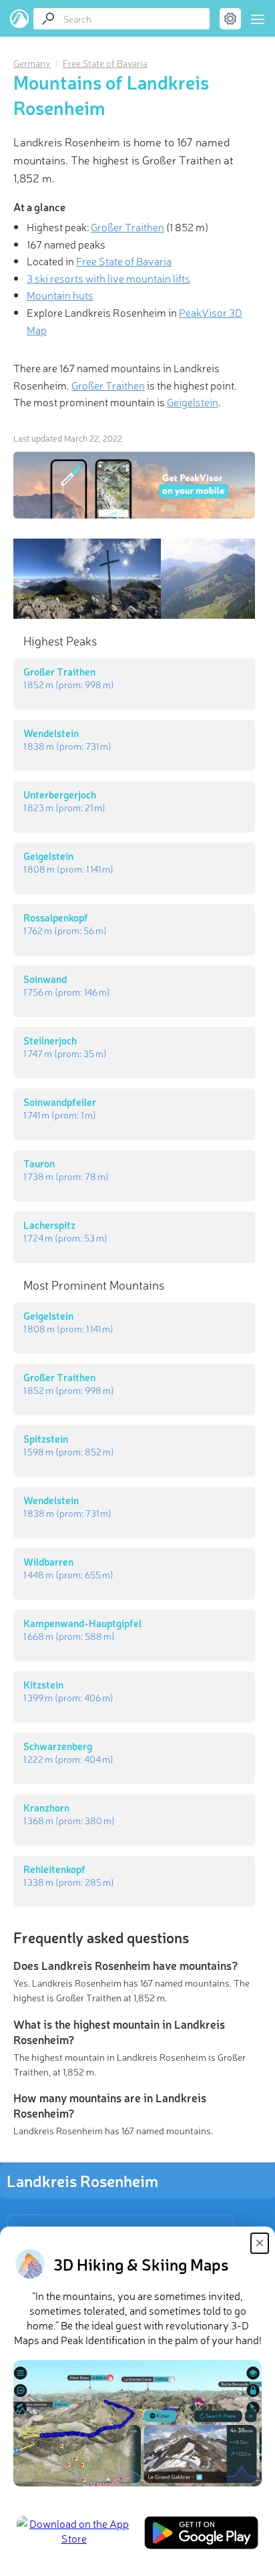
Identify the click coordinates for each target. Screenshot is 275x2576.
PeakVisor (20, 19)
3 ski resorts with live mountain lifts (108, 278)
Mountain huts (60, 295)
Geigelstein (193, 402)
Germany (32, 63)
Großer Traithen (127, 227)
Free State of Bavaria (105, 63)
